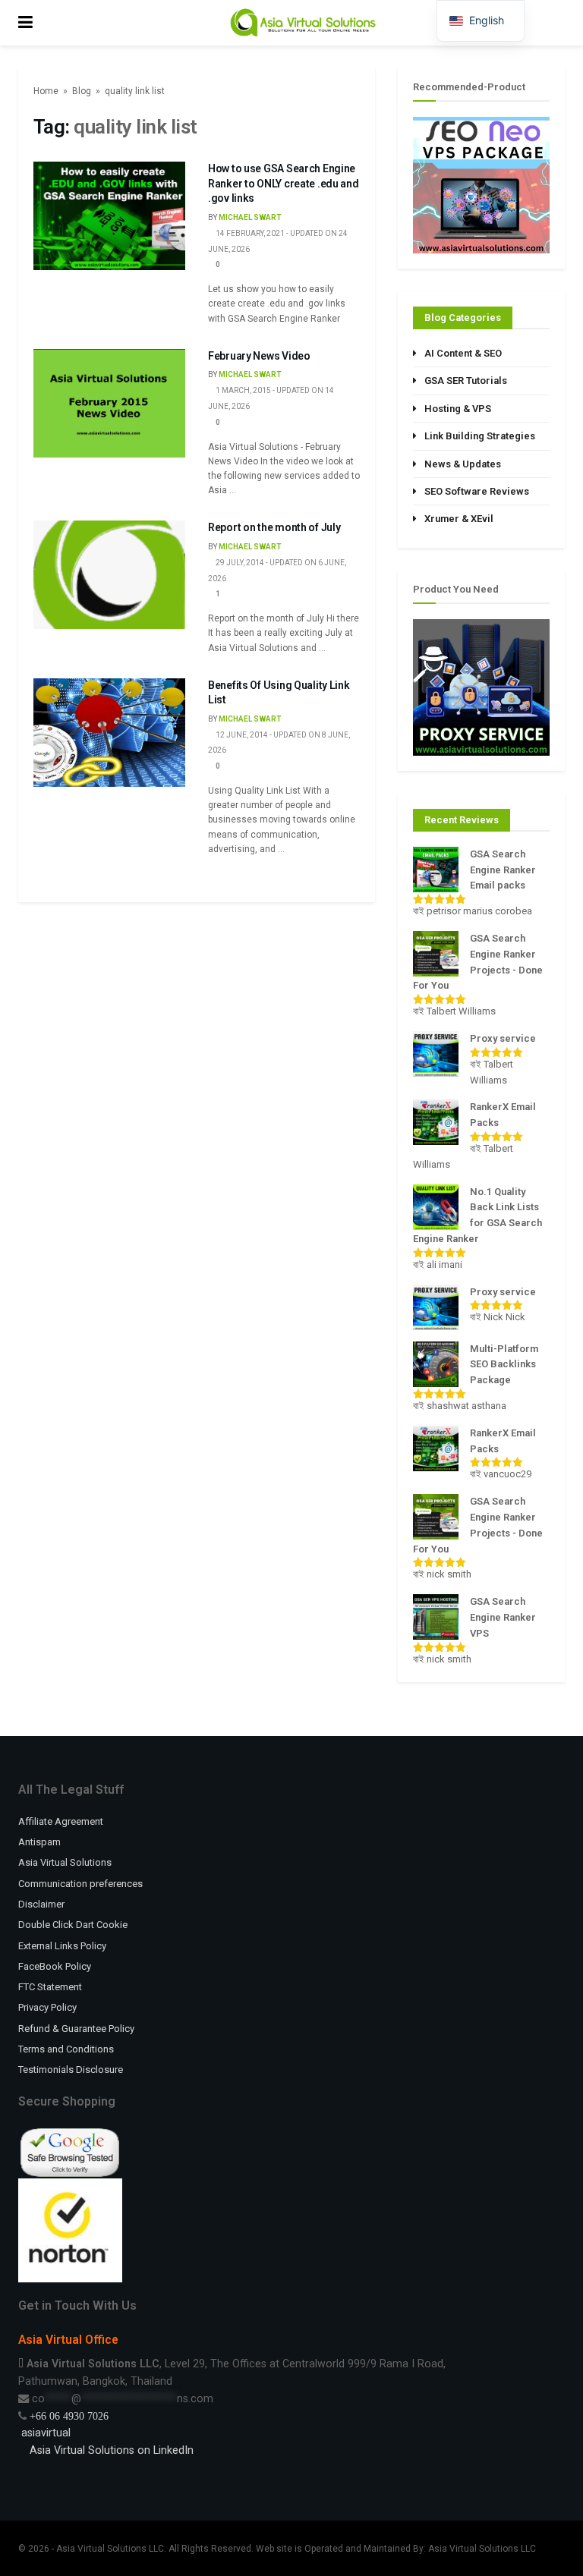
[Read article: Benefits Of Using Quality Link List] (109, 733)
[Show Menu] (25, 23)
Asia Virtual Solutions (65, 1862)
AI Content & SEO (463, 353)
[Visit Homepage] (303, 23)
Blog (82, 91)
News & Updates (463, 464)
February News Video (259, 356)
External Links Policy (62, 1946)
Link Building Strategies (480, 436)
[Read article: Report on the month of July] (109, 575)
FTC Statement (50, 1987)
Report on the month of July (274, 527)
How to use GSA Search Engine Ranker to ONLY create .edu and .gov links (284, 183)
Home (46, 91)
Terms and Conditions (66, 2049)
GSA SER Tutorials (466, 381)
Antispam (39, 1842)
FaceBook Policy (55, 1966)
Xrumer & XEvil (459, 519)
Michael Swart (250, 217)
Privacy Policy (47, 2007)
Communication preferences (80, 1884)
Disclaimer (41, 1904)
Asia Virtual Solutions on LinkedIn (112, 2450)
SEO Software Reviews (477, 491)
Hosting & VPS (458, 409)
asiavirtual (44, 2433)
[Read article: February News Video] (109, 403)
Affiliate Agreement (61, 1821)
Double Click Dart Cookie (73, 1925)
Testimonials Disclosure (71, 2070)
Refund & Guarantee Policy (76, 2029)
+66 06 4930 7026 (69, 2416)
